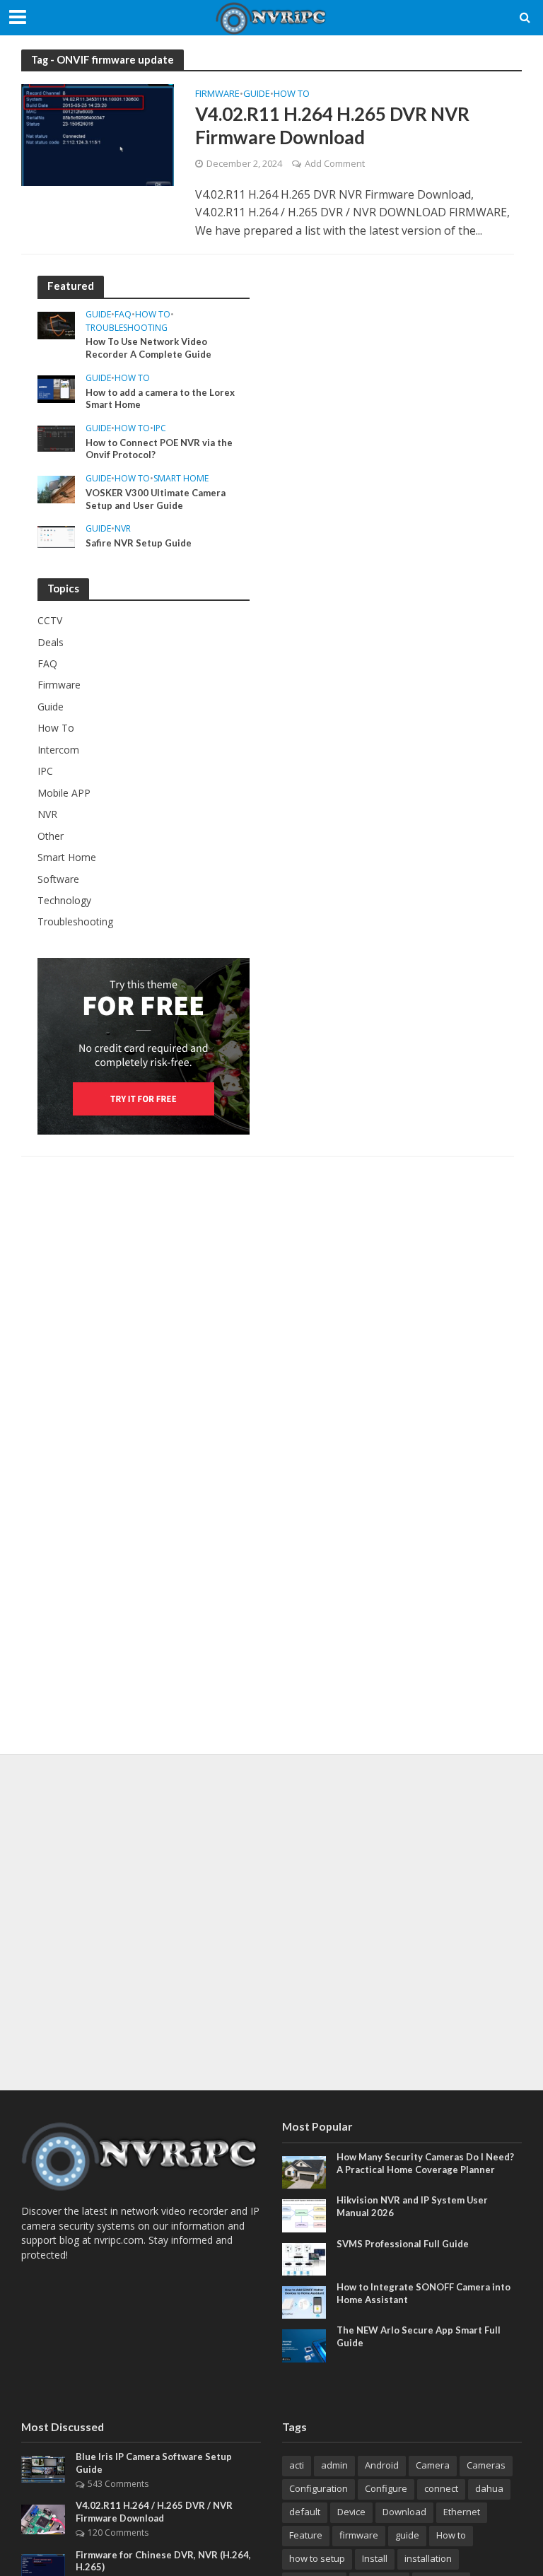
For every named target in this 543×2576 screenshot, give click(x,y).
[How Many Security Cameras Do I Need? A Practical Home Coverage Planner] (304, 2171)
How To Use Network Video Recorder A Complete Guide (148, 348)
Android (382, 2465)
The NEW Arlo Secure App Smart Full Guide (419, 2336)
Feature (306, 2535)
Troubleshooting (127, 328)
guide (407, 2535)
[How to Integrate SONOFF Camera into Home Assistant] (304, 2301)
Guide (257, 94)
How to (451, 2535)
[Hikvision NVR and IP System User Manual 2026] (304, 2214)
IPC (160, 429)
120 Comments (118, 2533)
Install (375, 2558)
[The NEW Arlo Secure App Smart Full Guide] (304, 2344)
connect (441, 2488)
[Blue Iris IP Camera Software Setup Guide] (43, 2468)
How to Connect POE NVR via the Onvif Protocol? (159, 449)
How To (292, 94)
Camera (433, 2465)
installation (428, 2558)
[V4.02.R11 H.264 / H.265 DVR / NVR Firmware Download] (43, 2518)
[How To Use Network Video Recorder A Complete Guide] (56, 324)
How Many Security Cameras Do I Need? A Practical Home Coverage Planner (425, 2163)
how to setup (317, 2558)
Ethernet (462, 2512)
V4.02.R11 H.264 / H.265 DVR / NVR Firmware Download (154, 2512)
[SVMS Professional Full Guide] (304, 2258)
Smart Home (181, 479)
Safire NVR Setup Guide (139, 543)
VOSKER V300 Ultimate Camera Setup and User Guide (156, 499)
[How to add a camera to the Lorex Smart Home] (56, 388)
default (305, 2512)
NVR (123, 529)
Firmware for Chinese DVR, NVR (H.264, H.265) (163, 2561)
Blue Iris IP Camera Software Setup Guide (154, 2463)
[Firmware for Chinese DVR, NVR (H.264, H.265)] (43, 2569)
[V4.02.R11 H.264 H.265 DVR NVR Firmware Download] (98, 134)
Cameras (486, 2465)
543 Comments (118, 2484)
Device (351, 2512)
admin (334, 2465)
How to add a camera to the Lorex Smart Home (160, 399)
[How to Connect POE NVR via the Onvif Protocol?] (56, 437)
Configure (386, 2488)
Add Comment (335, 163)
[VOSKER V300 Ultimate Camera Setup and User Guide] (56, 488)
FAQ (123, 315)
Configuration (319, 2488)
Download (404, 2512)
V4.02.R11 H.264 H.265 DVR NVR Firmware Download (332, 126)
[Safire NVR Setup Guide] (56, 535)
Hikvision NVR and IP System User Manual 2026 (412, 2206)
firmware (359, 2535)
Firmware (217, 94)
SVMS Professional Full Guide (403, 2244)
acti (297, 2465)
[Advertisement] (271, 1922)
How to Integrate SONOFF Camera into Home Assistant (424, 2293)
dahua (489, 2488)
